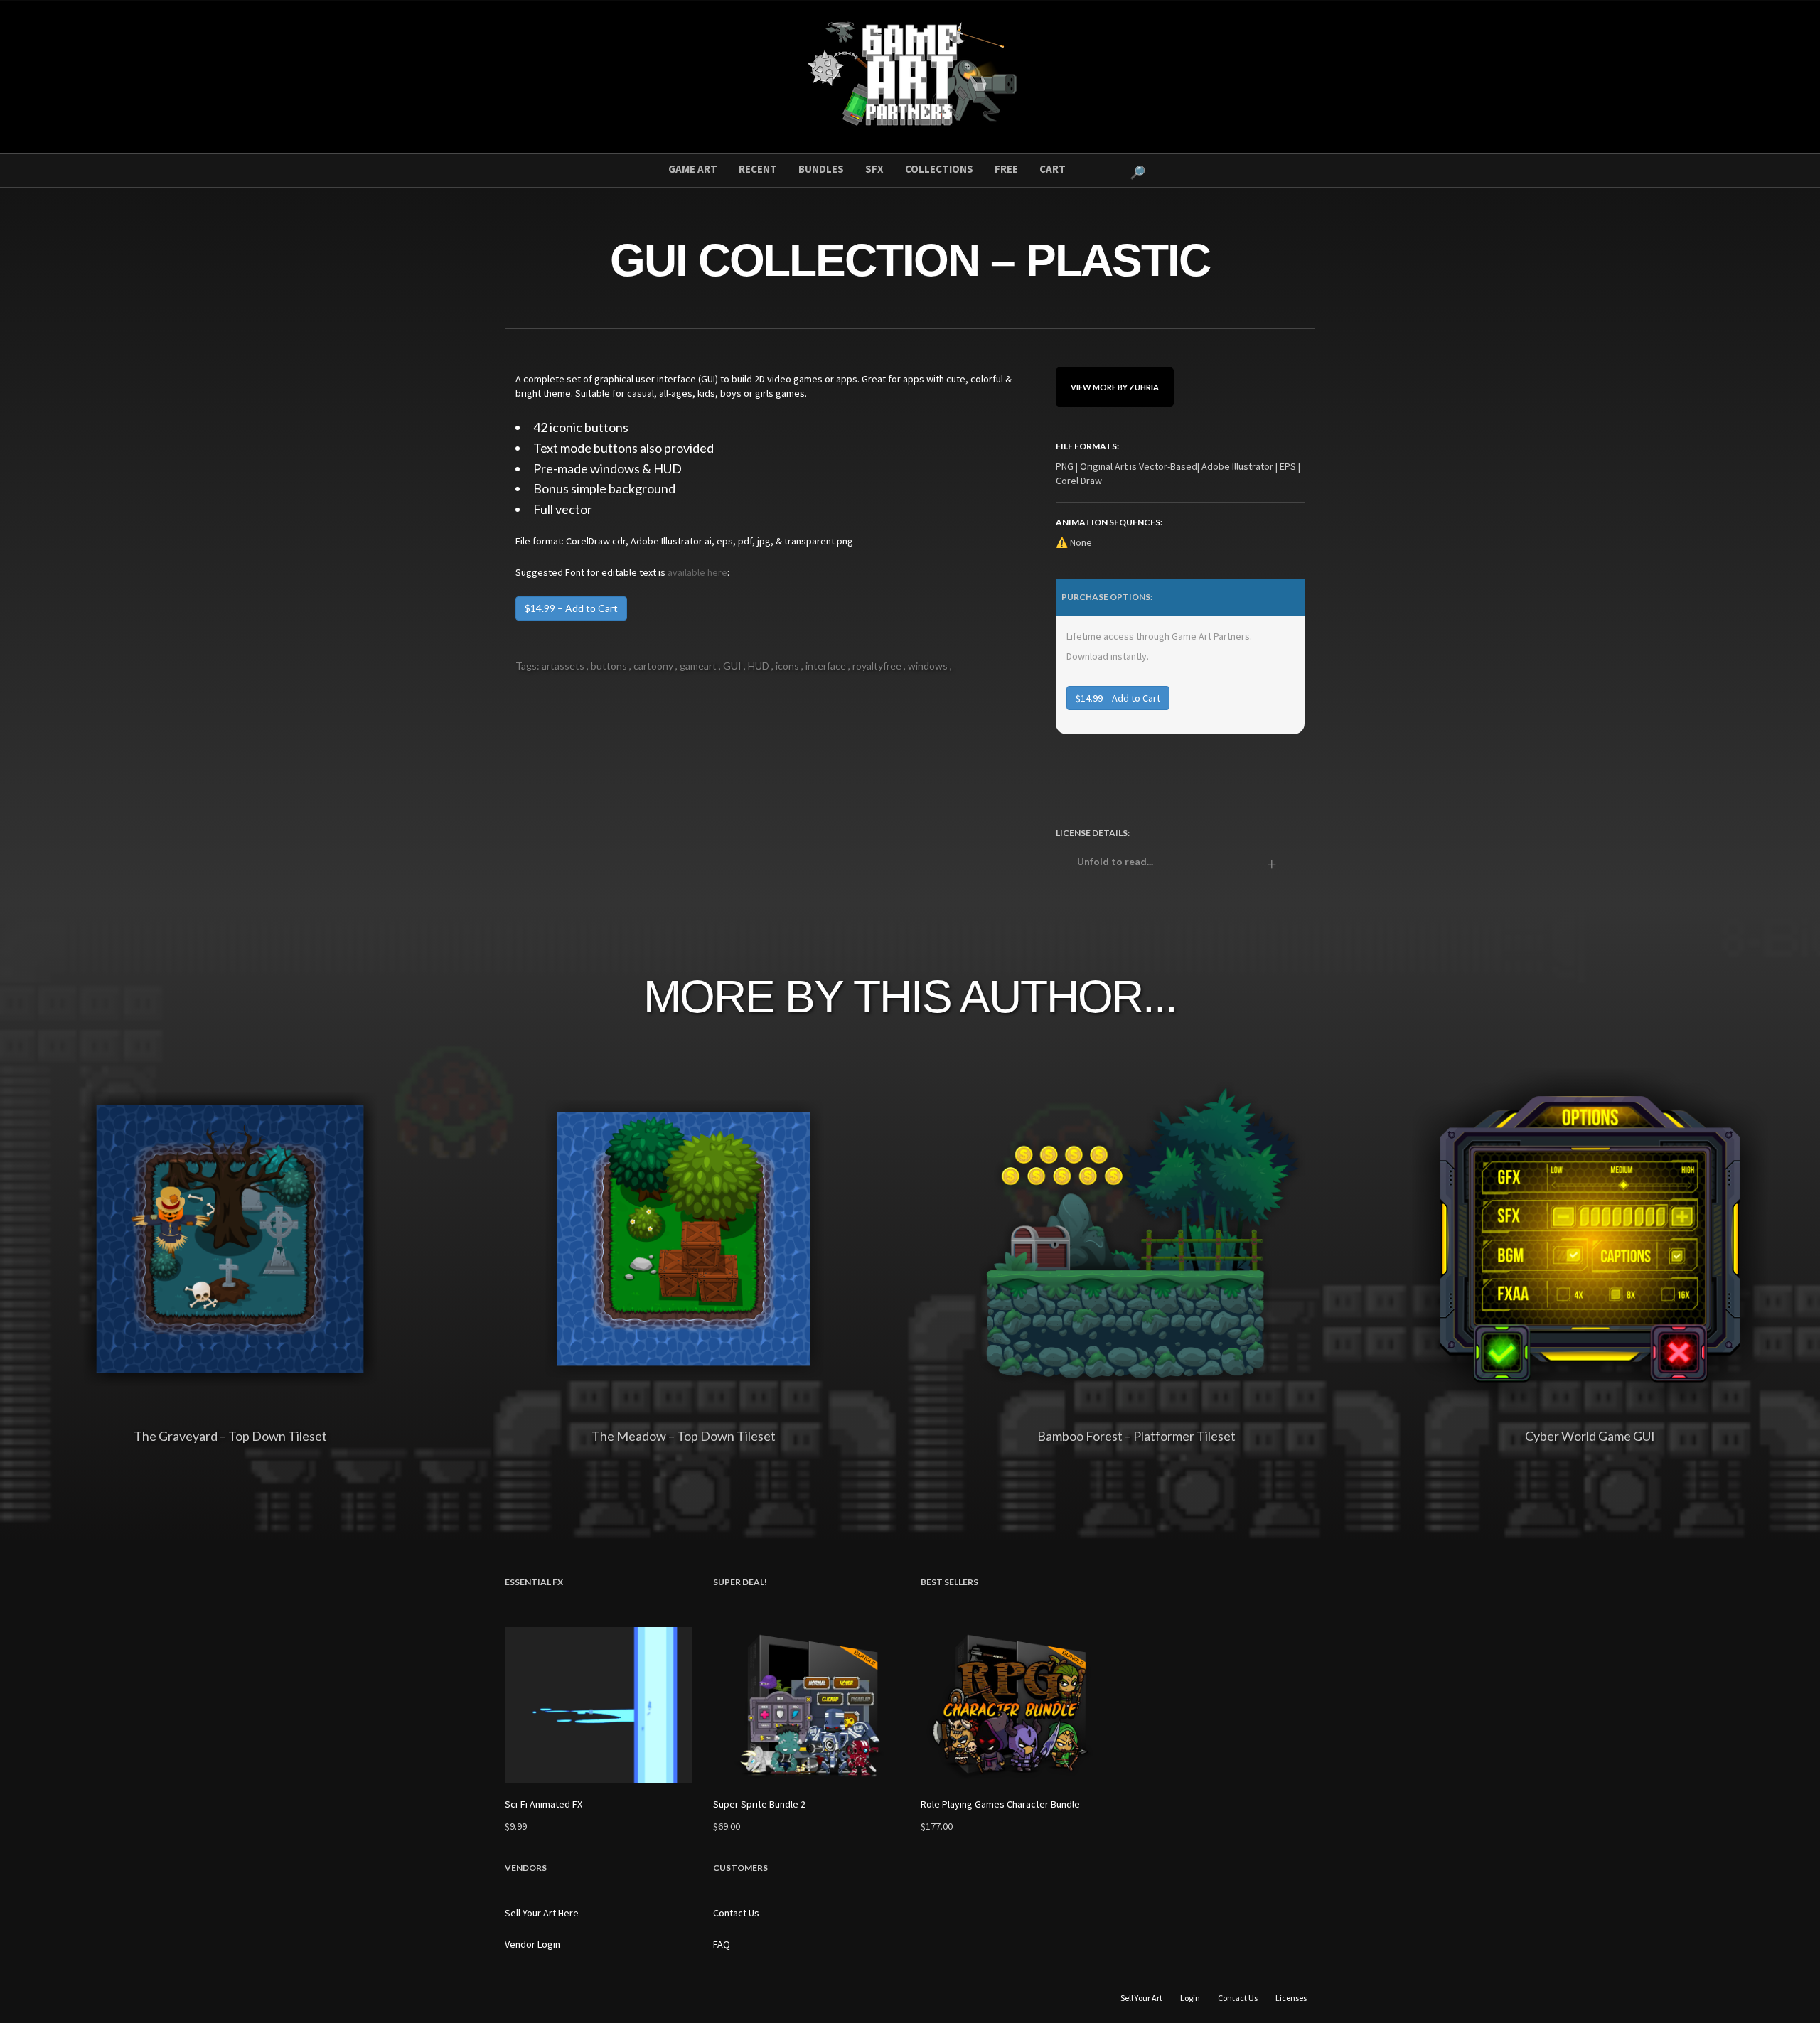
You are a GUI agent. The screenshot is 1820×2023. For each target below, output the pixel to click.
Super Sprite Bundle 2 (759, 1804)
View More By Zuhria (1115, 387)
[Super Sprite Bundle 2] (807, 1705)
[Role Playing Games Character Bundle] (1014, 1705)
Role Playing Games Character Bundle (1000, 1804)
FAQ (722, 1944)
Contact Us (736, 1913)
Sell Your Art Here (542, 1913)
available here (697, 572)
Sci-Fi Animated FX (544, 1804)
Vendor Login (532, 1944)
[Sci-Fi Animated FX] (598, 1705)
